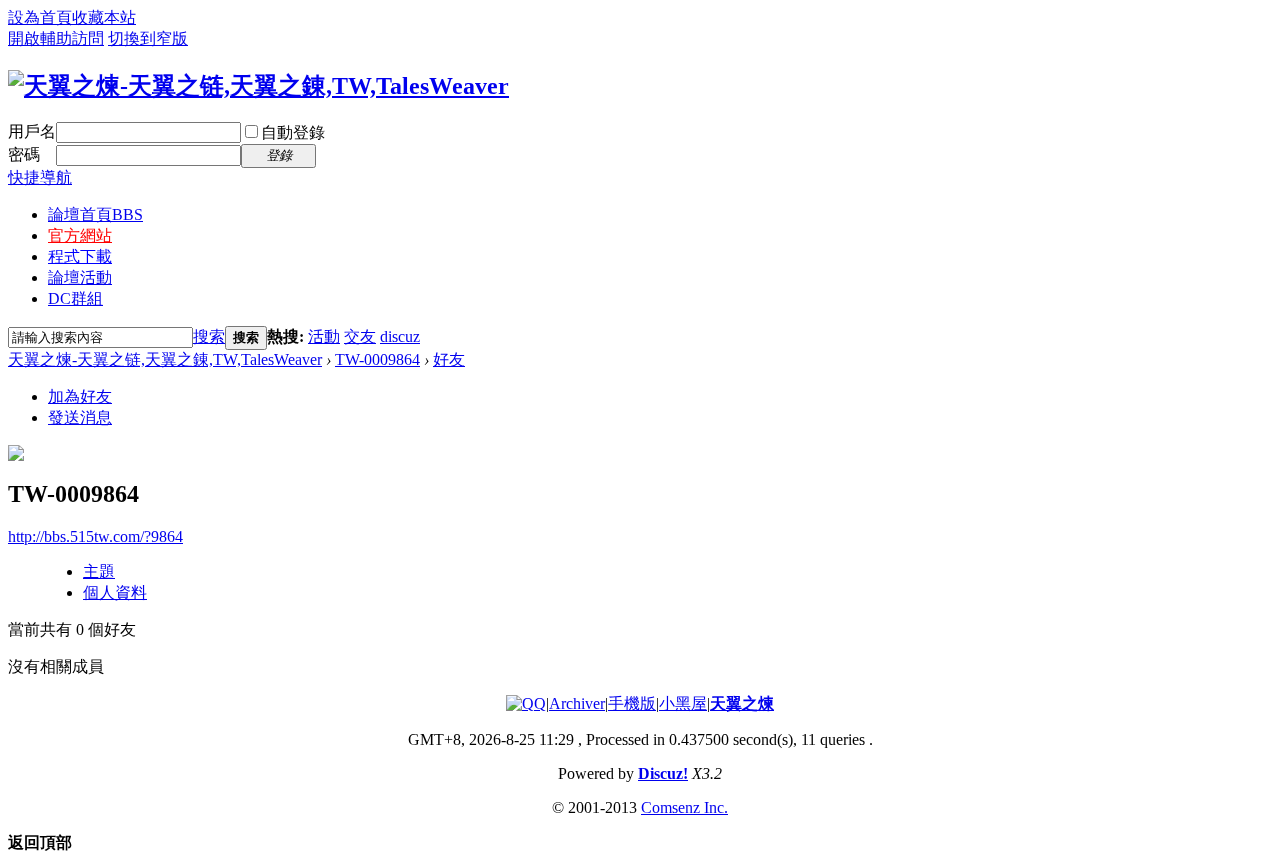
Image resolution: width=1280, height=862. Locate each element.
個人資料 (115, 592)
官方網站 (80, 235)
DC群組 (75, 298)
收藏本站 (104, 17)
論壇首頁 (95, 214)
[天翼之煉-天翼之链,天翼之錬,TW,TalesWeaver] (258, 86)
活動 (324, 336)
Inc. (716, 807)
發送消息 (80, 417)
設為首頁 (40, 17)
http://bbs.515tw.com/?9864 (95, 536)
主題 (99, 571)
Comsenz (672, 807)
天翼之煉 (742, 703)
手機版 (632, 703)
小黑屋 (683, 703)
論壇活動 (80, 277)
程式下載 (80, 256)
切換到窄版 (148, 38)
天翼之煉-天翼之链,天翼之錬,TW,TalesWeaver (165, 359)
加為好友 (80, 396)
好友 (449, 359)
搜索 (209, 336)
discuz (400, 336)
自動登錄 (293, 132)
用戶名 (32, 131)
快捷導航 (40, 177)
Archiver (577, 703)
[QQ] (526, 703)
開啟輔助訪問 (56, 38)
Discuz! (663, 773)
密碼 (24, 154)
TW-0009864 (377, 359)
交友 (360, 336)
